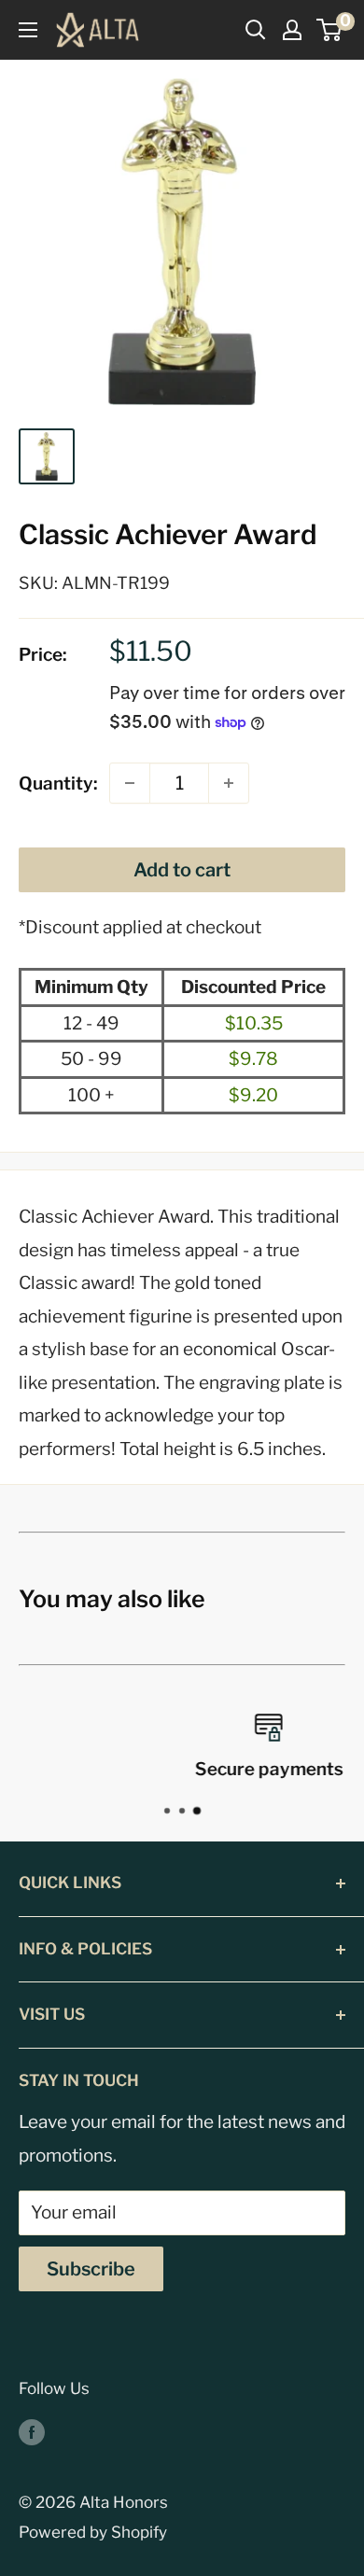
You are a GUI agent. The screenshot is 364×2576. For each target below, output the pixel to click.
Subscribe (91, 2269)
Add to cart (182, 870)
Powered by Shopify (93, 2532)
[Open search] (256, 30)
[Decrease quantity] (130, 783)
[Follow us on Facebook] (32, 2432)
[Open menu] (28, 30)
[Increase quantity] (229, 783)
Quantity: (58, 784)
